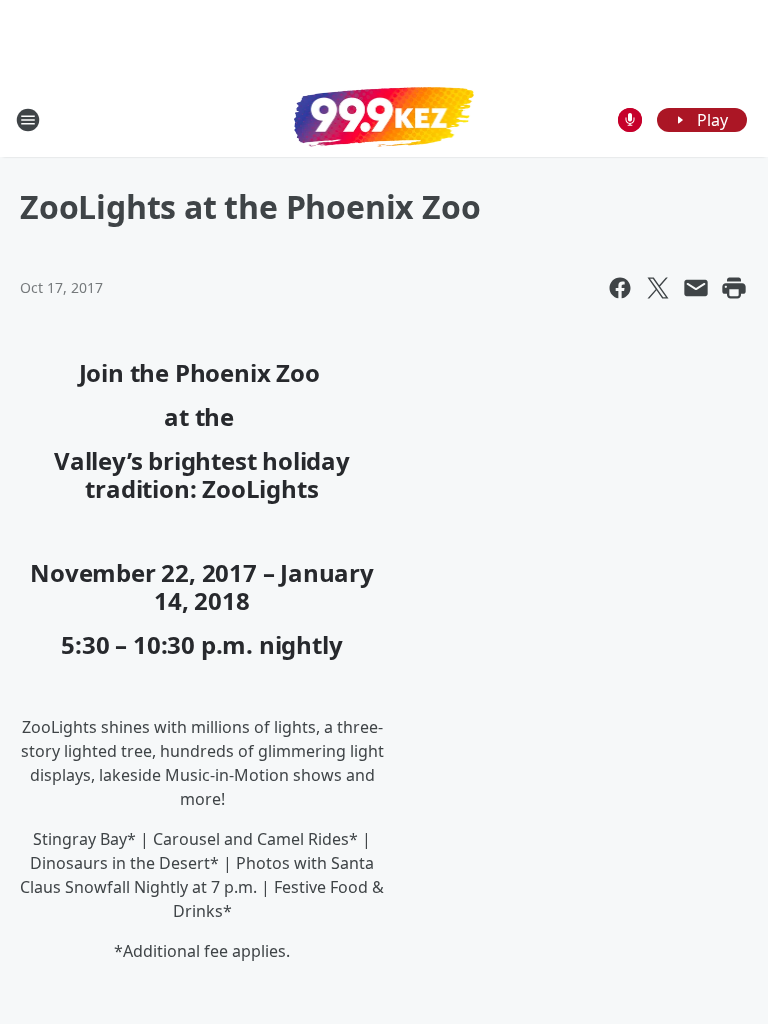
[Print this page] (734, 288)
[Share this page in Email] (696, 288)
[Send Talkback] (630, 120)
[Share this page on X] (658, 288)
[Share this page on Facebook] (620, 288)
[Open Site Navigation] (28, 120)
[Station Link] (384, 119)
